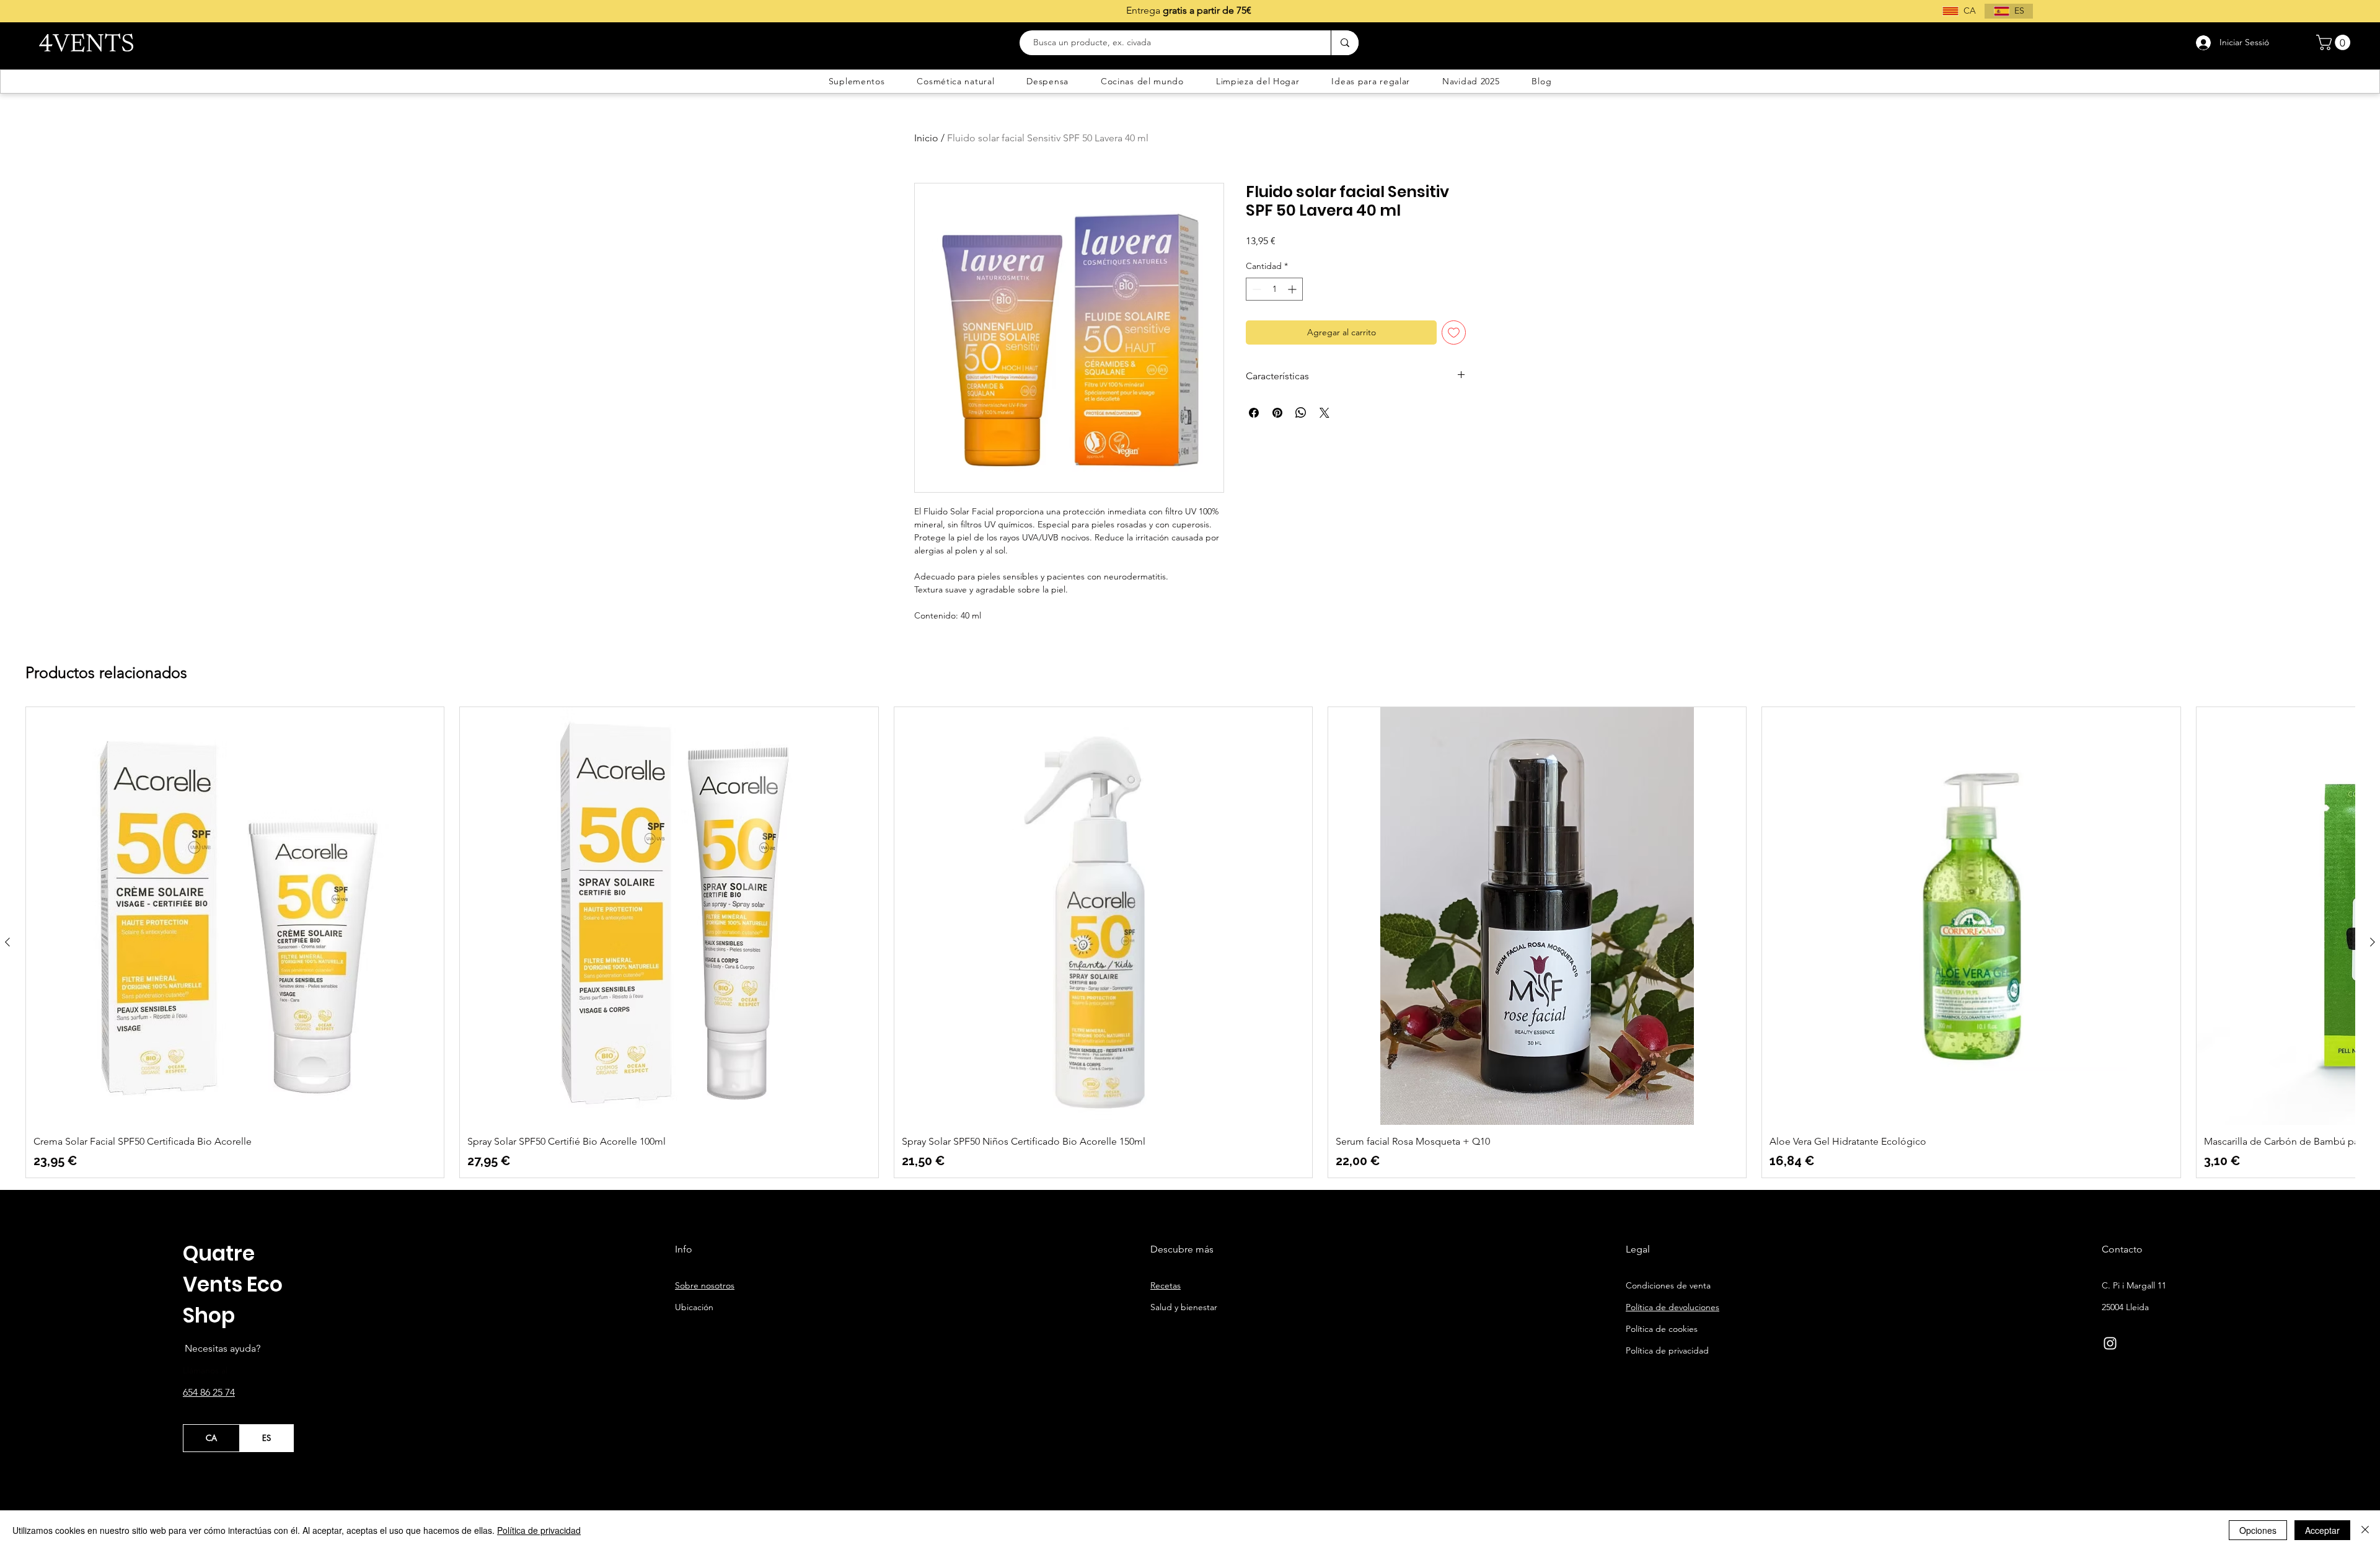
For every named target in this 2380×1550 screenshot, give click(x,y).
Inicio (926, 138)
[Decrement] (1255, 289)
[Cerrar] (2365, 1530)
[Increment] (1293, 289)
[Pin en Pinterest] (1277, 413)
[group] (1190, 942)
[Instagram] (2110, 1343)
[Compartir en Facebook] (1254, 413)
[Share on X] (1324, 413)
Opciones (2258, 1530)
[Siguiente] (2373, 942)
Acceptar (2322, 1530)
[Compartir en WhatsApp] (1301, 413)
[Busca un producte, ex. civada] (1345, 43)
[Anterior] (7, 942)
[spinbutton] (1274, 289)
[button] (2335, 42)
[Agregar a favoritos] (1454, 332)
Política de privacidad (539, 1530)
